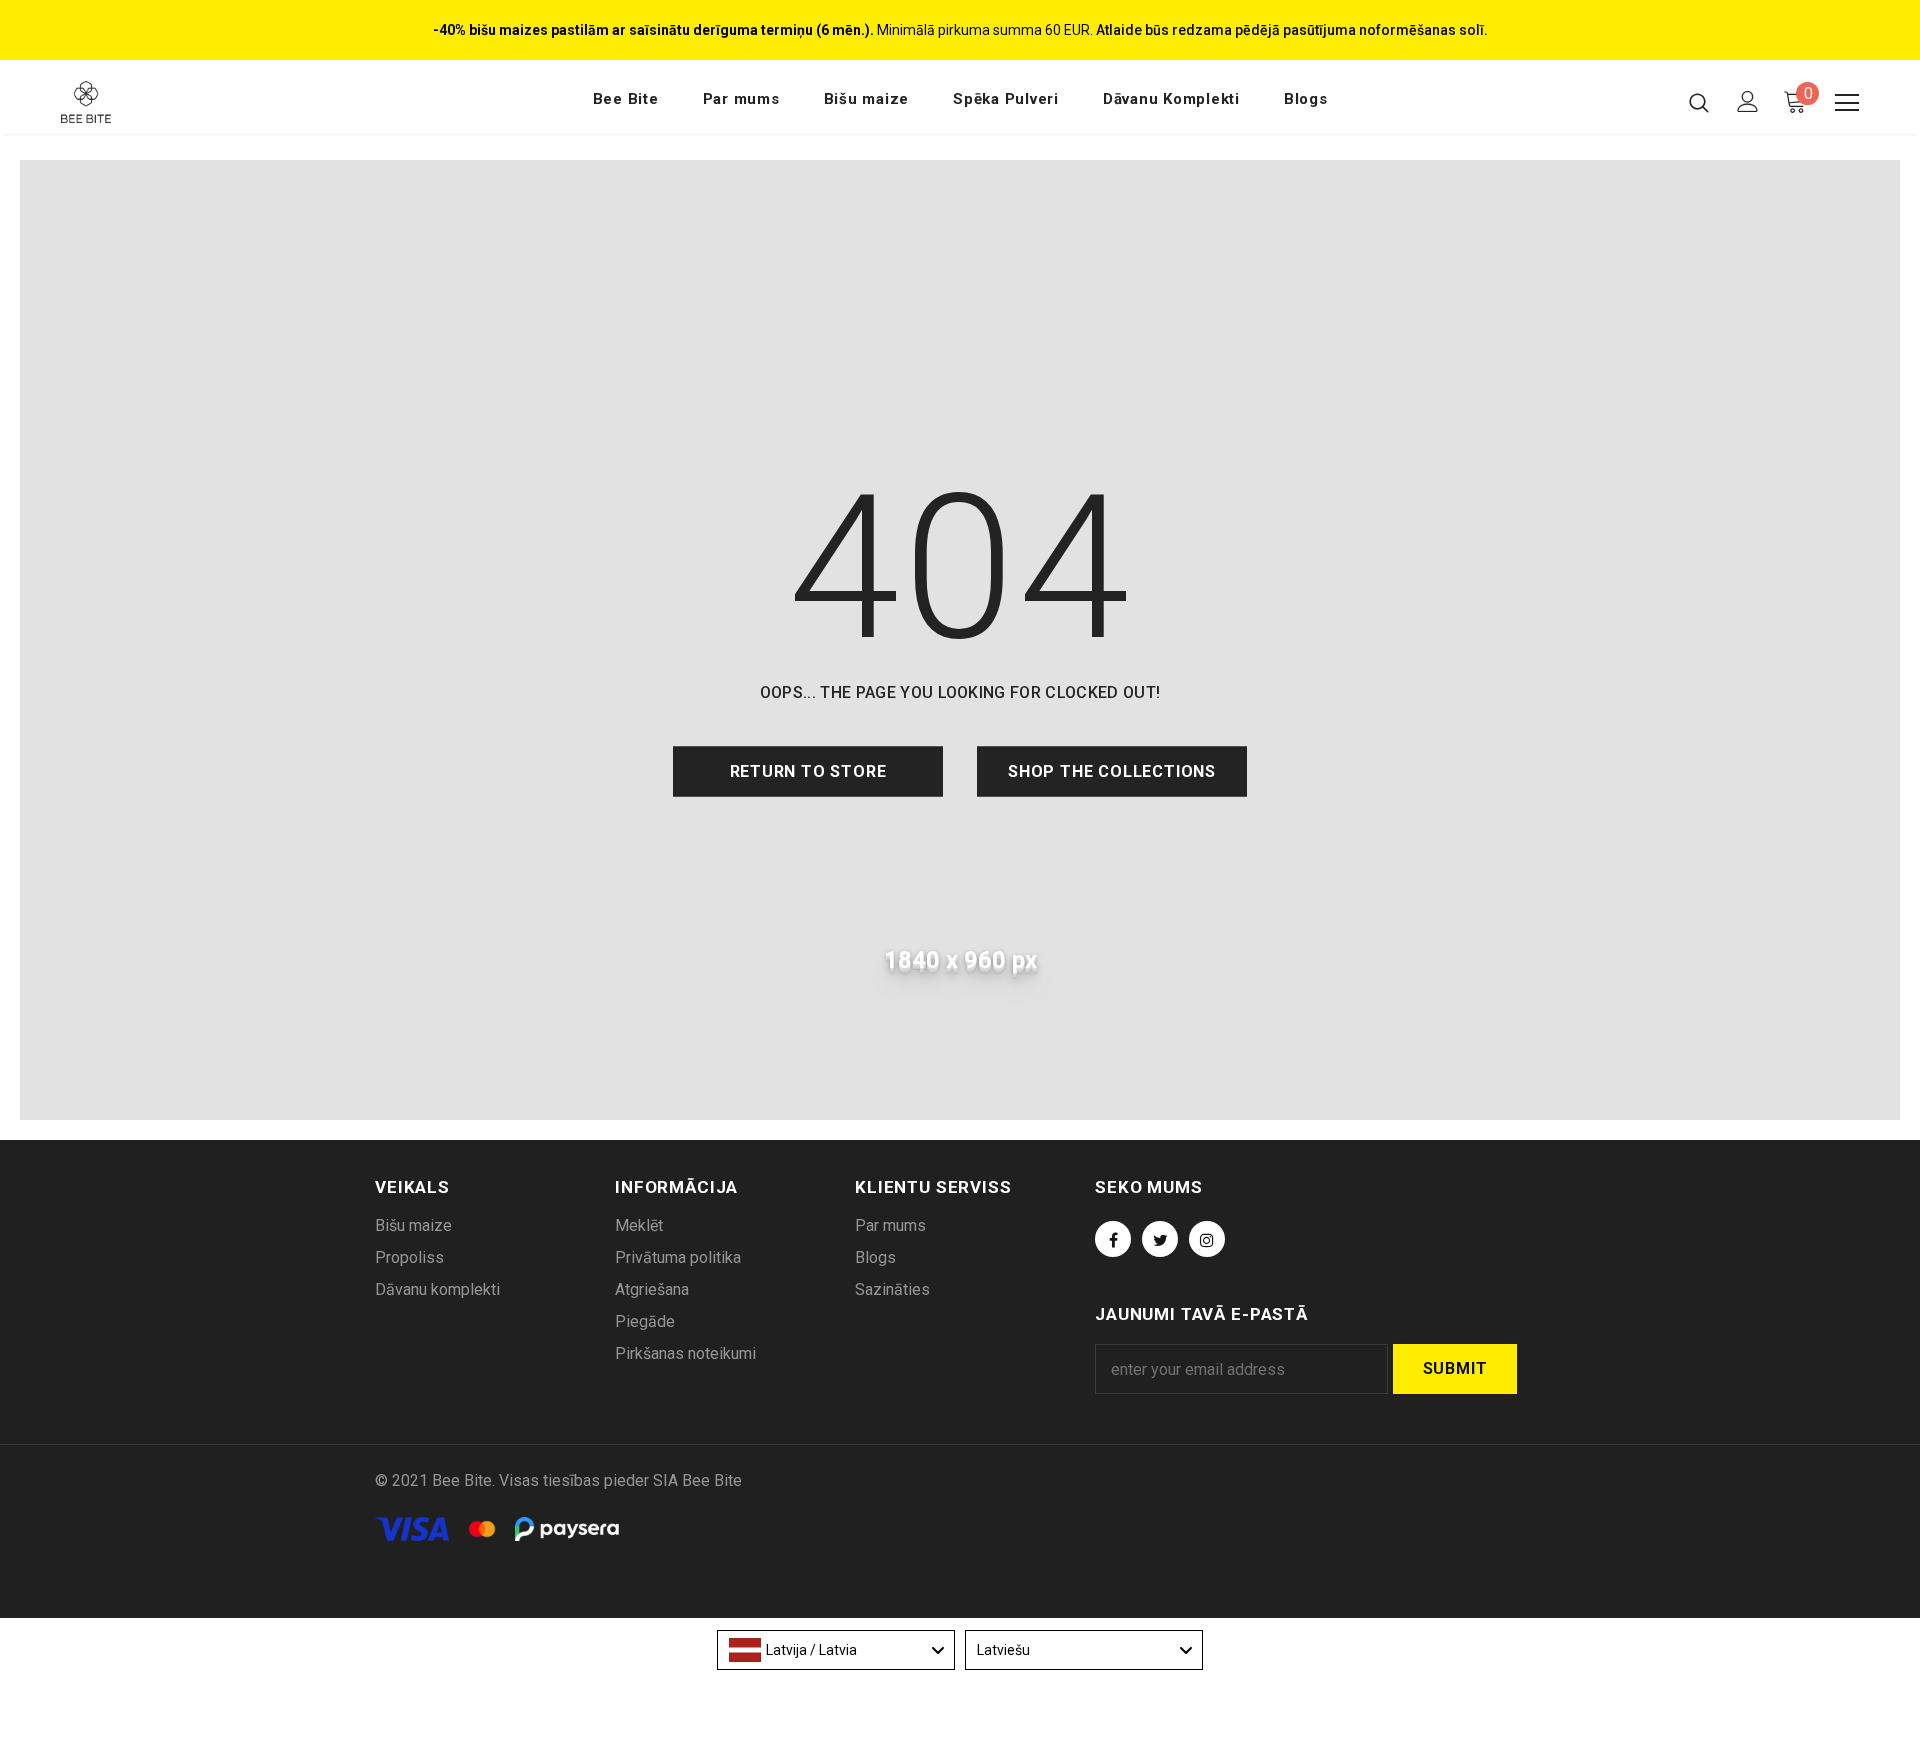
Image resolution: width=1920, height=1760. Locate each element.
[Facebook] (1113, 1239)
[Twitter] (1160, 1239)
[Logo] (178, 102)
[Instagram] (1207, 1239)
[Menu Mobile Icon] (1847, 103)
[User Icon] (1748, 101)
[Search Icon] (1699, 102)
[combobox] (836, 1650)
